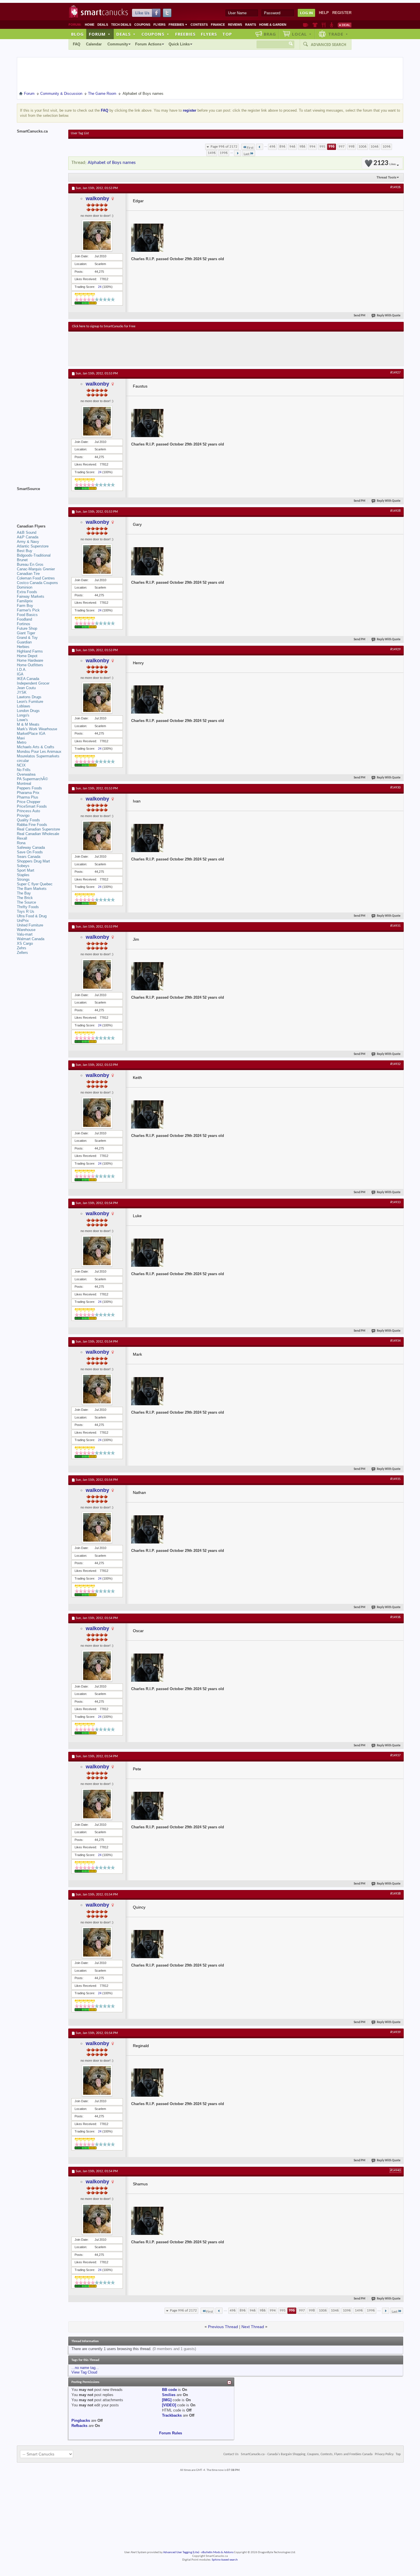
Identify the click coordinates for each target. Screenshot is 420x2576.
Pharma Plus (28, 797)
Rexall (22, 838)
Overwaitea (26, 774)
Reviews (235, 25)
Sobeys (23, 866)
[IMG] (167, 2400)
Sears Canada (29, 857)
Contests (199, 25)
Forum (100, 34)
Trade (338, 34)
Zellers (22, 953)
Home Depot (27, 656)
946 (292, 147)
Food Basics (27, 615)
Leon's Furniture (30, 702)
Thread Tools (386, 177)
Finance (218, 25)
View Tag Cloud (84, 2372)
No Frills (24, 770)
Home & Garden (273, 25)
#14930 (395, 788)
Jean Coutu (26, 688)
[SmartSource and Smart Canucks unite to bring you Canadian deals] (40, 501)
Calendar (94, 44)
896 (282, 147)
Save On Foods (30, 852)
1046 (375, 147)
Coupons (142, 25)
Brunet (22, 560)
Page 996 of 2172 (224, 147)
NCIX (21, 765)
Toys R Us (26, 911)
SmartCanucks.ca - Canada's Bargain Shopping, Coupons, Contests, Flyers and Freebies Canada (307, 2454)
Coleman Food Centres (36, 578)
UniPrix (23, 921)
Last (247, 154)
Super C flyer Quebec (35, 884)
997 (342, 147)
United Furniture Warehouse (30, 927)
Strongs (23, 879)
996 (332, 147)
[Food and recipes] (324, 25)
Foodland (24, 619)
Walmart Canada (31, 939)
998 (352, 147)
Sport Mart (26, 870)
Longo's (23, 715)
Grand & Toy (27, 638)
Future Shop (27, 628)
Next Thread (253, 2327)
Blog (77, 34)
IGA (20, 674)
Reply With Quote (389, 316)
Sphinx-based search (225, 2560)
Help (324, 13)
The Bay (24, 893)
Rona (21, 843)
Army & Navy (28, 542)
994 (312, 147)
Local (302, 34)
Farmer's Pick (28, 610)
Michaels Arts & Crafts (36, 747)
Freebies (178, 25)
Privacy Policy (384, 2454)
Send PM (360, 316)
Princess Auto (28, 811)
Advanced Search (329, 45)
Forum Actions (148, 44)
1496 (212, 153)
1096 (387, 147)
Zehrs (22, 948)
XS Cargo (25, 943)
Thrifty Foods (28, 907)
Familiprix (25, 601)
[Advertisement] (177, 349)
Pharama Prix (28, 793)
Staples (23, 875)
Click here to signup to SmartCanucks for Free (104, 326)
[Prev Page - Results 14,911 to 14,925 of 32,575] (260, 147)
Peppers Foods (29, 788)
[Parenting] (332, 25)
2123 (385, 163)
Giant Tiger (26, 633)
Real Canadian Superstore (38, 829)
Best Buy (25, 551)
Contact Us (231, 2454)
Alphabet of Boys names (112, 163)
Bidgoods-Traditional (34, 555)
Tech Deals (121, 25)
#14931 (395, 926)
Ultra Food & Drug (32, 916)
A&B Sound (27, 532)
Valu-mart (25, 934)
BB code (169, 2390)
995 (322, 147)
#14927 (395, 373)
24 (100, 287)
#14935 (395, 1479)
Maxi (21, 738)
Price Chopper (29, 802)
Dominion (25, 587)
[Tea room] (306, 25)
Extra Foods (27, 592)
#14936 (395, 1617)
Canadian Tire (28, 574)
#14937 (395, 1756)
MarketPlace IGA (31, 734)
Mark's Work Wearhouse (37, 729)
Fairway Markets (31, 596)
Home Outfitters (30, 665)
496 (272, 147)
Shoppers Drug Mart (33, 861)
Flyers (159, 25)
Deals (103, 25)
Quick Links (179, 44)
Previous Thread (223, 2327)
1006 (363, 147)
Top (227, 34)
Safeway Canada (31, 847)
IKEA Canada (28, 679)
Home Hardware (30, 660)
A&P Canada (28, 537)
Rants (251, 25)
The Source (26, 902)
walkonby (97, 198)
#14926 (395, 187)
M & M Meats (28, 724)
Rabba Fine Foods (32, 825)
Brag (270, 34)
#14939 (395, 2032)
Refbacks (79, 2426)
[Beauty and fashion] (315, 25)
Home (90, 25)
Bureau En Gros (30, 564)
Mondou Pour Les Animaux (39, 752)
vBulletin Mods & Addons (217, 2552)
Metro (22, 742)
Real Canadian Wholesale (38, 834)
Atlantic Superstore (33, 546)
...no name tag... (85, 2368)
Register (342, 13)
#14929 (395, 649)
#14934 (395, 1341)
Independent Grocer (33, 683)
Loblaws (24, 706)
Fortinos (24, 624)
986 (302, 147)
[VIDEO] (169, 2405)
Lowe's (22, 720)
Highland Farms (30, 651)
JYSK (22, 692)
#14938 (395, 1894)
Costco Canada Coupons (37, 583)
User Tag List (80, 133)
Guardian (24, 642)
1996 (224, 153)
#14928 (395, 511)
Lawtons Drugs (29, 697)
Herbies (23, 647)
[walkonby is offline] (97, 236)
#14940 (395, 2170)
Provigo (23, 815)
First (250, 148)
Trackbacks (172, 2415)
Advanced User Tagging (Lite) (181, 2552)
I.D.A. (22, 670)
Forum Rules (171, 2433)
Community (118, 44)
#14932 (395, 1064)
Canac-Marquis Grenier (36, 569)
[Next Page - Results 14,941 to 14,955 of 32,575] (238, 153)
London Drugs (28, 711)
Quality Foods (28, 820)
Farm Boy (25, 606)
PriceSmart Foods (32, 806)
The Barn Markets (32, 889)
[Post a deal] (345, 25)
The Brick (25, 898)
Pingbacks (81, 2420)
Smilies (169, 2395)
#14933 (395, 1202)
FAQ (77, 44)
